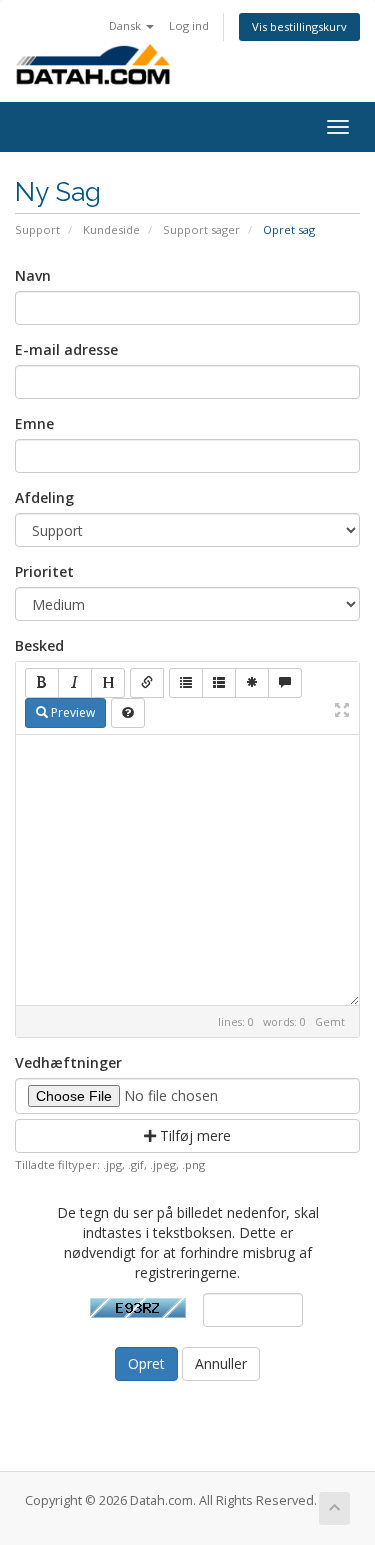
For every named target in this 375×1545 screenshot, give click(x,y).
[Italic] (75, 683)
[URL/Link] (147, 683)
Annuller (221, 1363)
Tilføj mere (193, 1135)
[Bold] (42, 683)
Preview (71, 712)
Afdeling (44, 497)
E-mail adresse (66, 349)
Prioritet (44, 571)
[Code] (252, 683)
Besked (39, 645)
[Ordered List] (219, 683)
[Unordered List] (186, 683)
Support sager (201, 229)
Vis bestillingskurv (299, 26)
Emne (34, 423)
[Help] (128, 713)
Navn (33, 275)
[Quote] (285, 683)
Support (37, 229)
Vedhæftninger (68, 1062)
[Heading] (108, 683)
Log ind (189, 25)
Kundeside (111, 229)
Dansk (126, 25)
